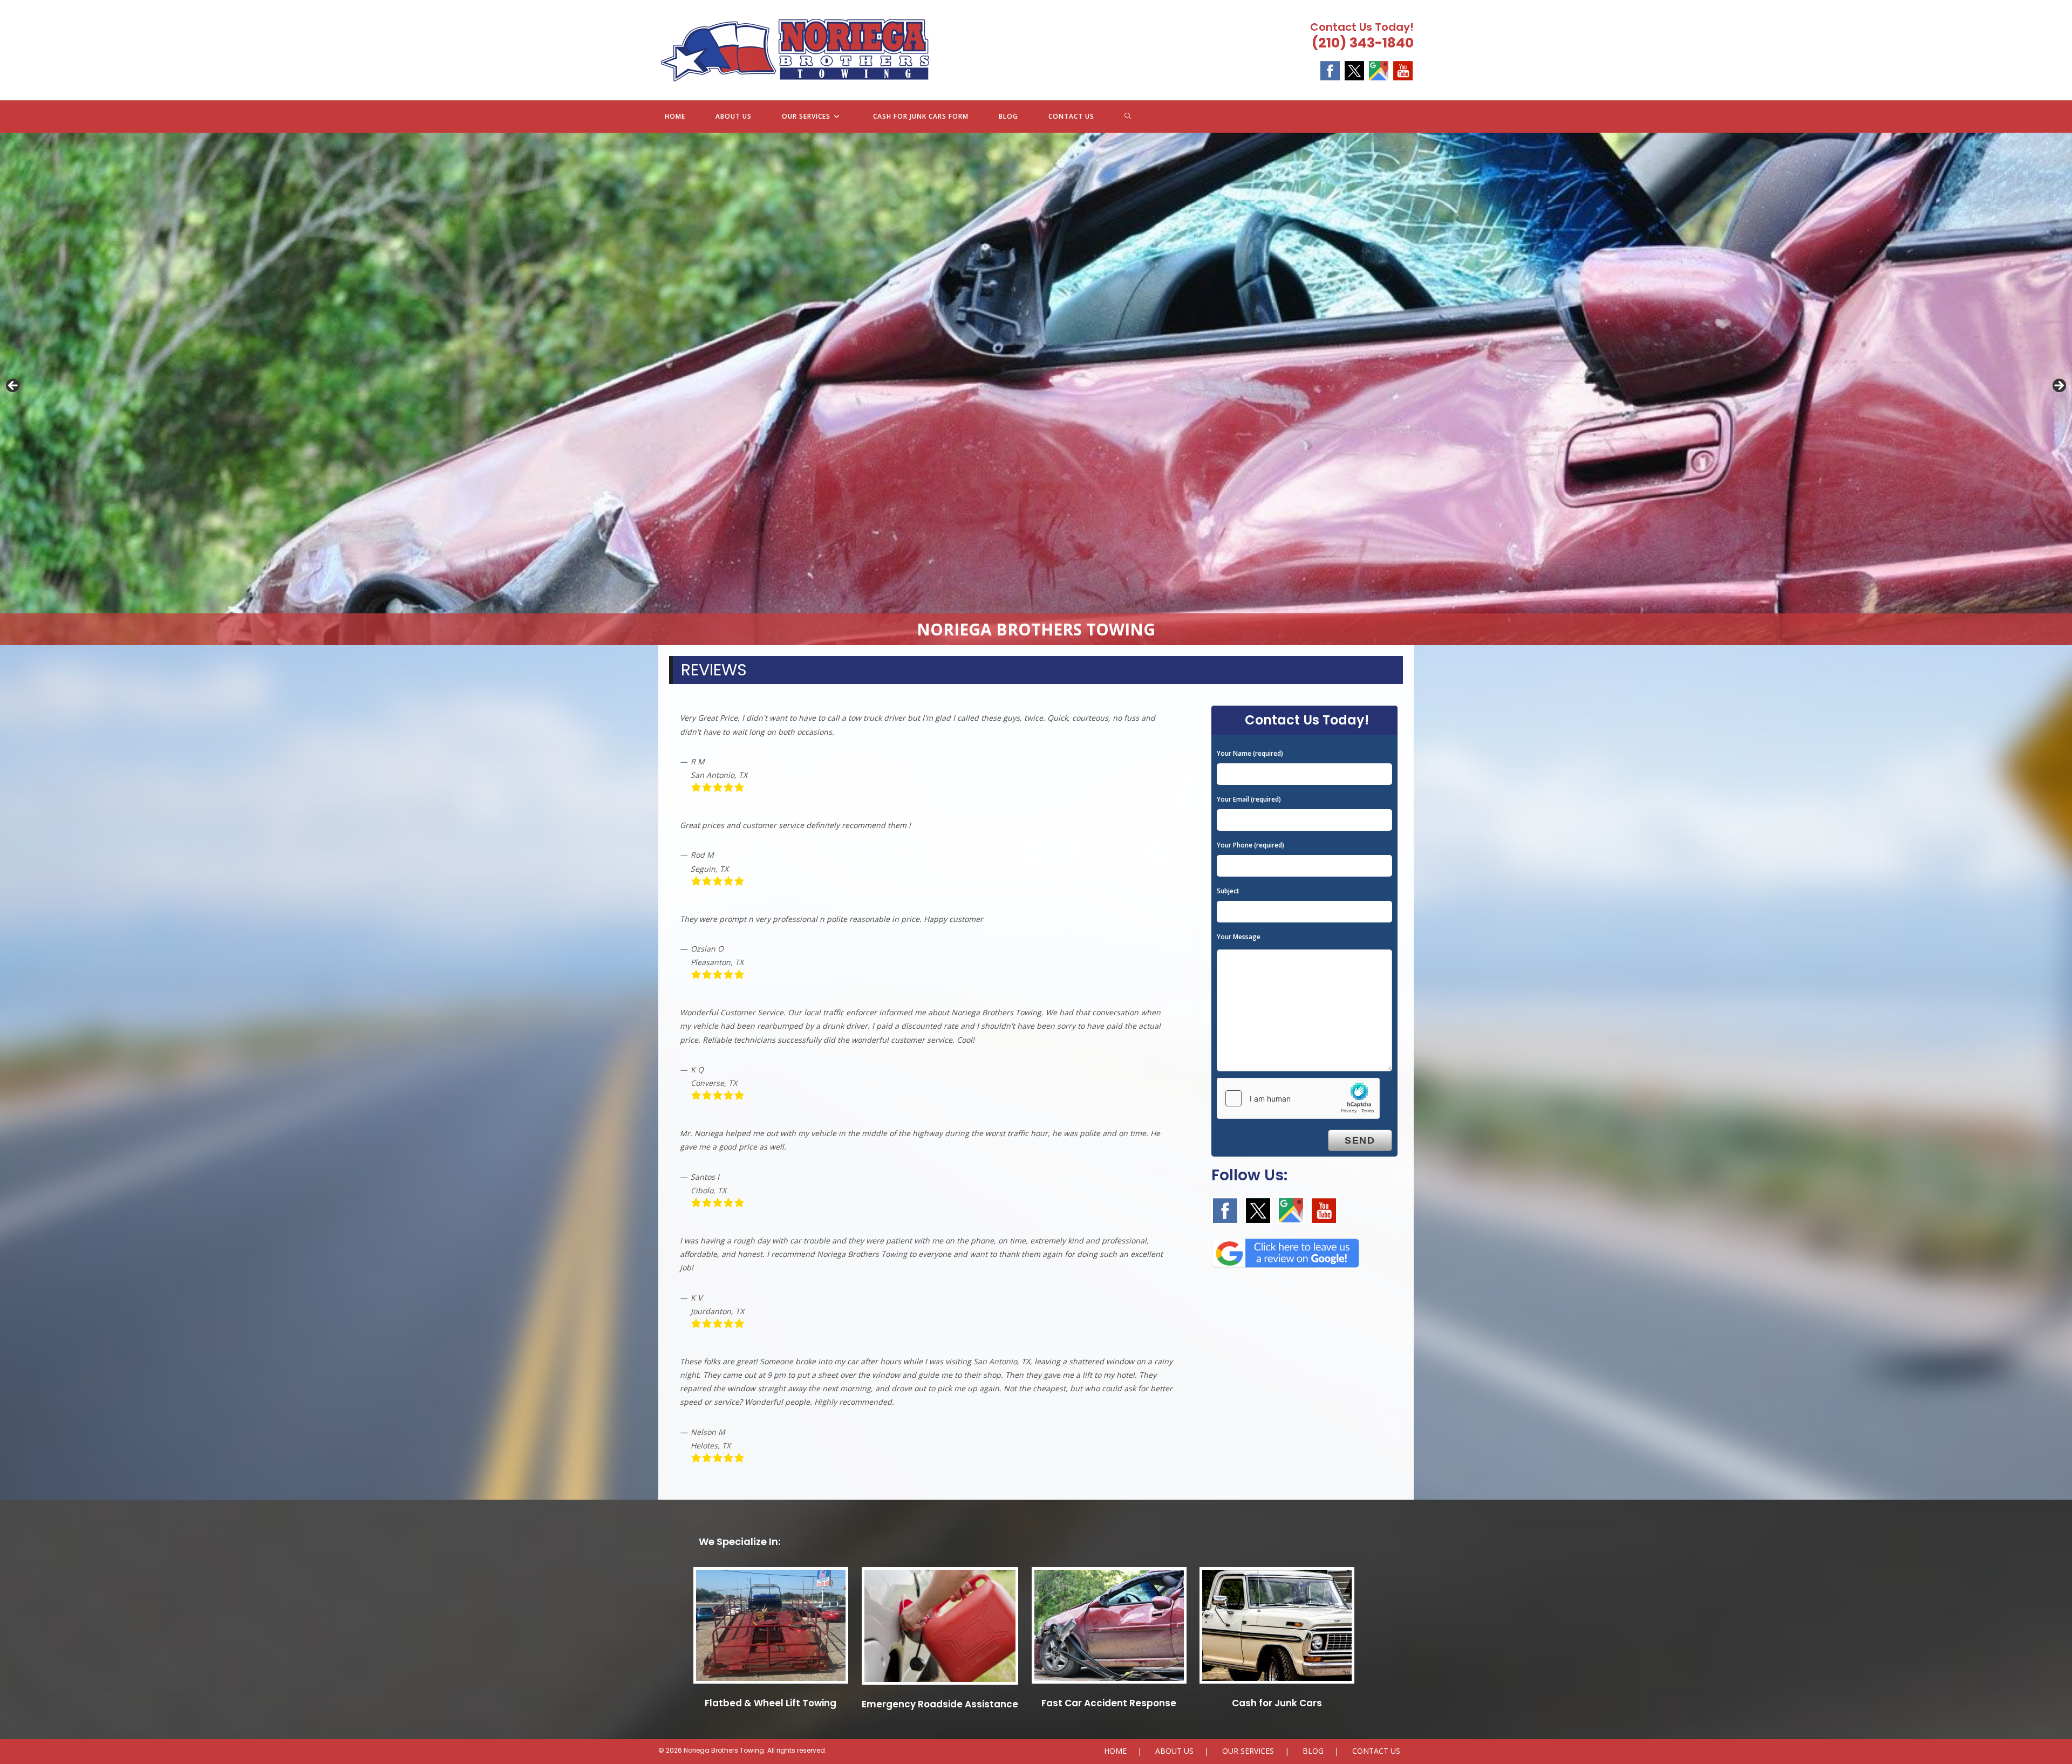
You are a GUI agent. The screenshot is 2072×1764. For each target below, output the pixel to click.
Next (2059, 386)
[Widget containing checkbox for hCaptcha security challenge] (1298, 1098)
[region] (1036, 389)
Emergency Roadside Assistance (940, 1704)
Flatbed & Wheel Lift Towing (771, 1703)
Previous (13, 386)
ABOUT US (1174, 1751)
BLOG (1313, 1751)
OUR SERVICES (1248, 1751)
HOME (1115, 1751)
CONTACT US (1376, 1751)
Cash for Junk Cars (1277, 1703)
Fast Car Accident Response (1109, 1703)
